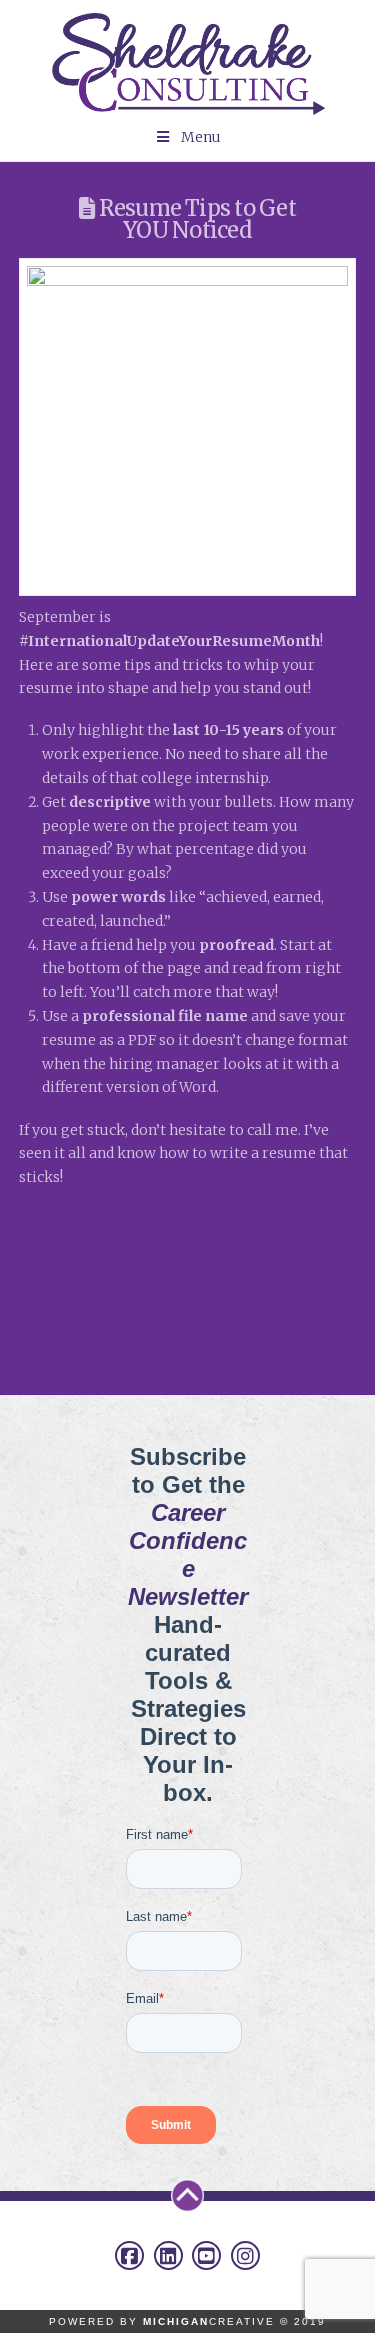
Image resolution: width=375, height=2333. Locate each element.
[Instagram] (245, 2255)
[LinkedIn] (168, 2255)
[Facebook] (129, 2255)
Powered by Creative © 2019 (187, 2321)
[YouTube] (206, 2255)
